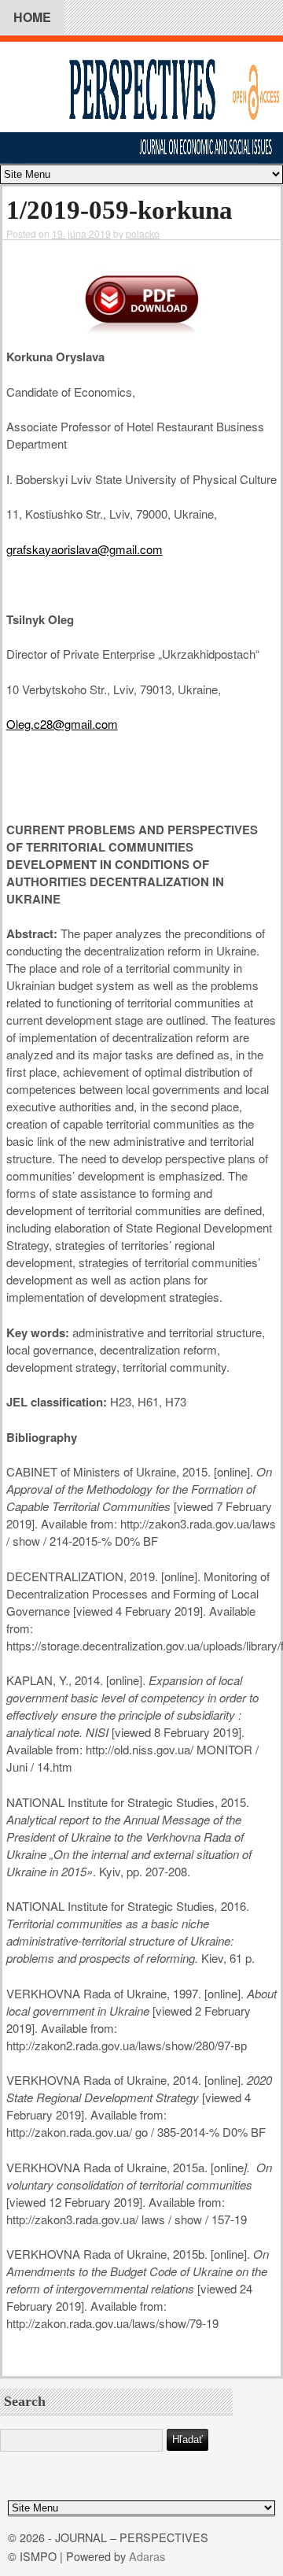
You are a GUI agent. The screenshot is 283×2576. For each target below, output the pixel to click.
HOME (32, 17)
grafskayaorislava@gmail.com (85, 549)
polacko (143, 233)
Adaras (147, 2556)
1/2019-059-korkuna (119, 210)
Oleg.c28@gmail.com (62, 724)
